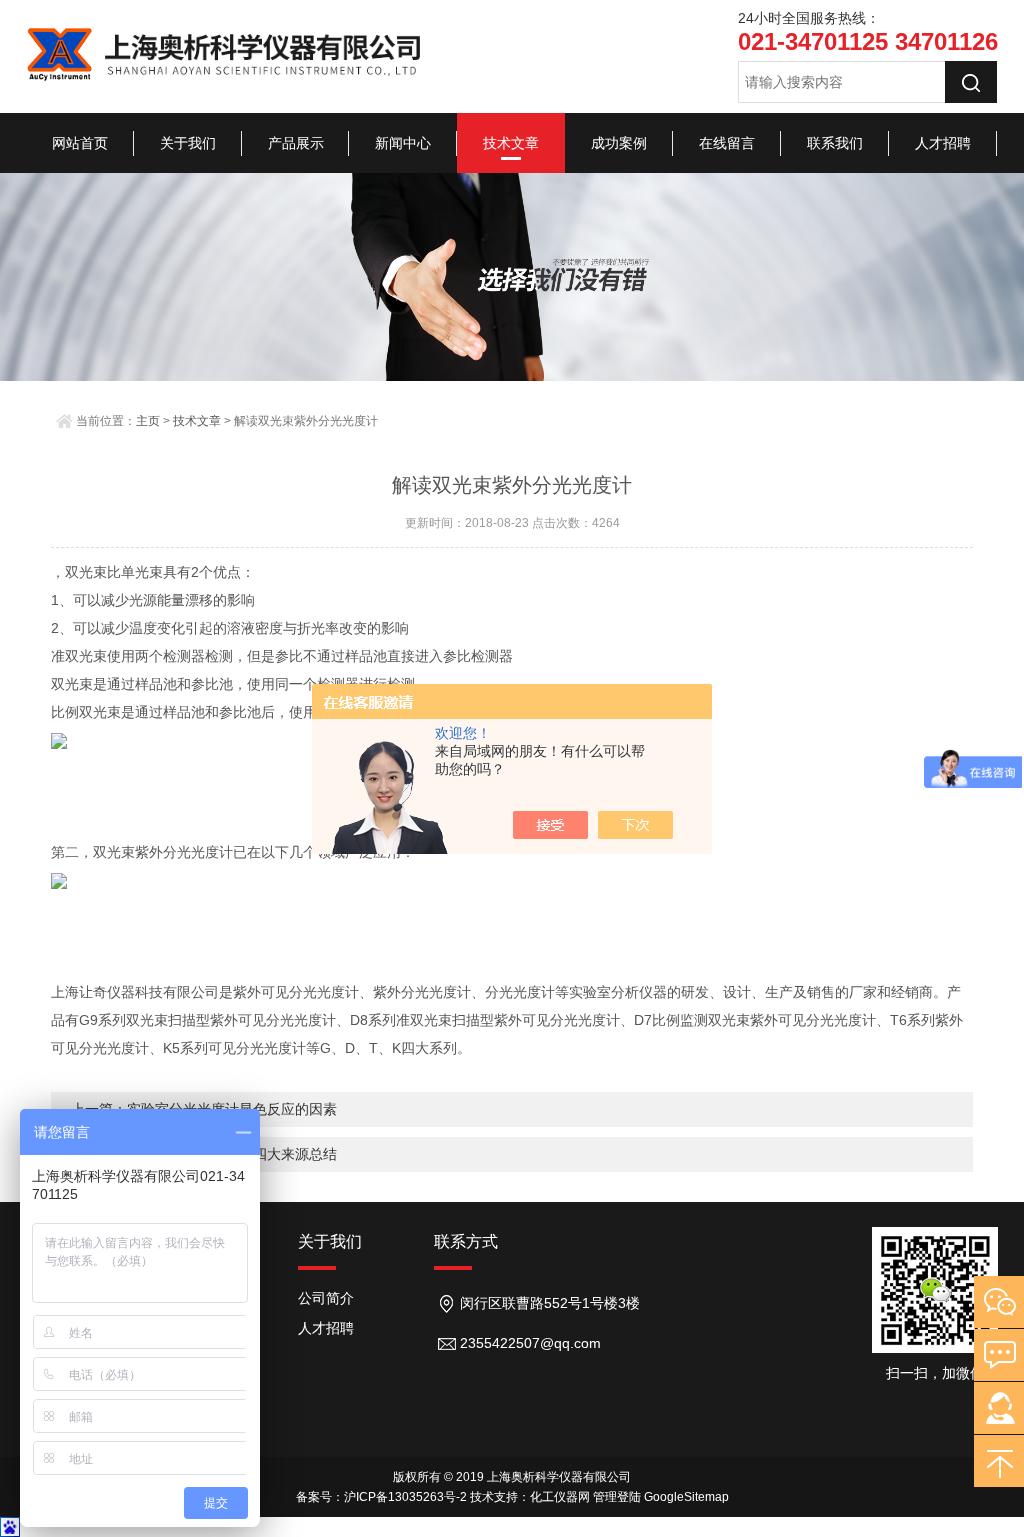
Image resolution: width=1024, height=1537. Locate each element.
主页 (148, 421)
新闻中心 (403, 143)
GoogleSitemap (686, 1497)
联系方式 (466, 1241)
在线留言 (727, 143)
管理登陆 (617, 1497)
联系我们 (835, 143)
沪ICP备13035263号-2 (405, 1497)
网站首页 (80, 143)
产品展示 (296, 143)
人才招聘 (943, 143)
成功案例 (619, 143)
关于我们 (188, 143)
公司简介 (326, 1298)
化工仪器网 (560, 1497)
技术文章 (511, 143)
